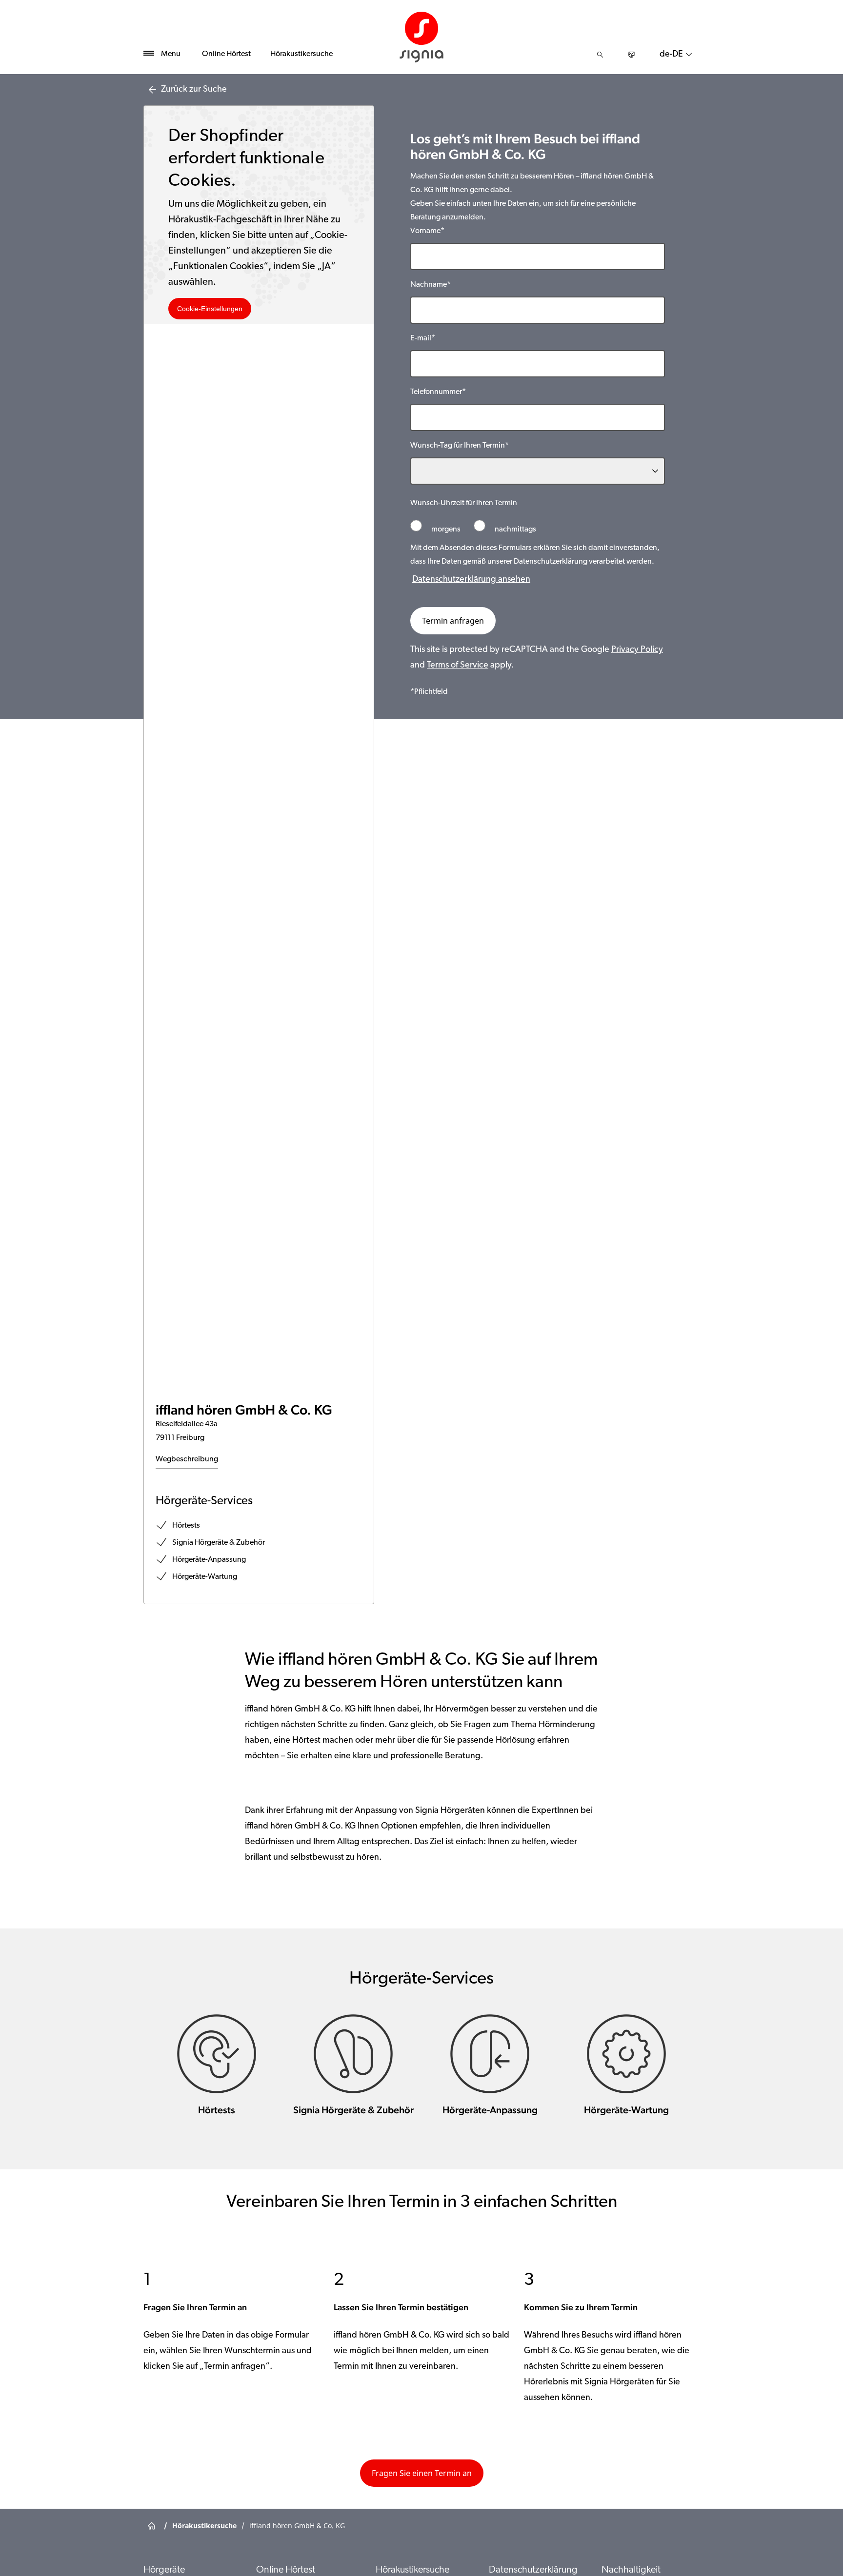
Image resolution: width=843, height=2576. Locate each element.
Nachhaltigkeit (631, 2570)
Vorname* (427, 231)
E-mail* (423, 338)
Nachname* (431, 285)
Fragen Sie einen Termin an (422, 2473)
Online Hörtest (226, 54)
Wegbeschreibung (187, 1459)
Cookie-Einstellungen (210, 309)
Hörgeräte (164, 2570)
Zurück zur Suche (194, 90)
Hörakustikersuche (301, 54)
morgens (446, 530)
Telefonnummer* (438, 392)
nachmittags (515, 530)
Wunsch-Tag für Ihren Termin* (460, 446)
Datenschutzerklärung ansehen (471, 580)
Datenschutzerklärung (533, 2570)
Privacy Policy (637, 650)
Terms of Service (458, 666)
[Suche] (600, 55)
